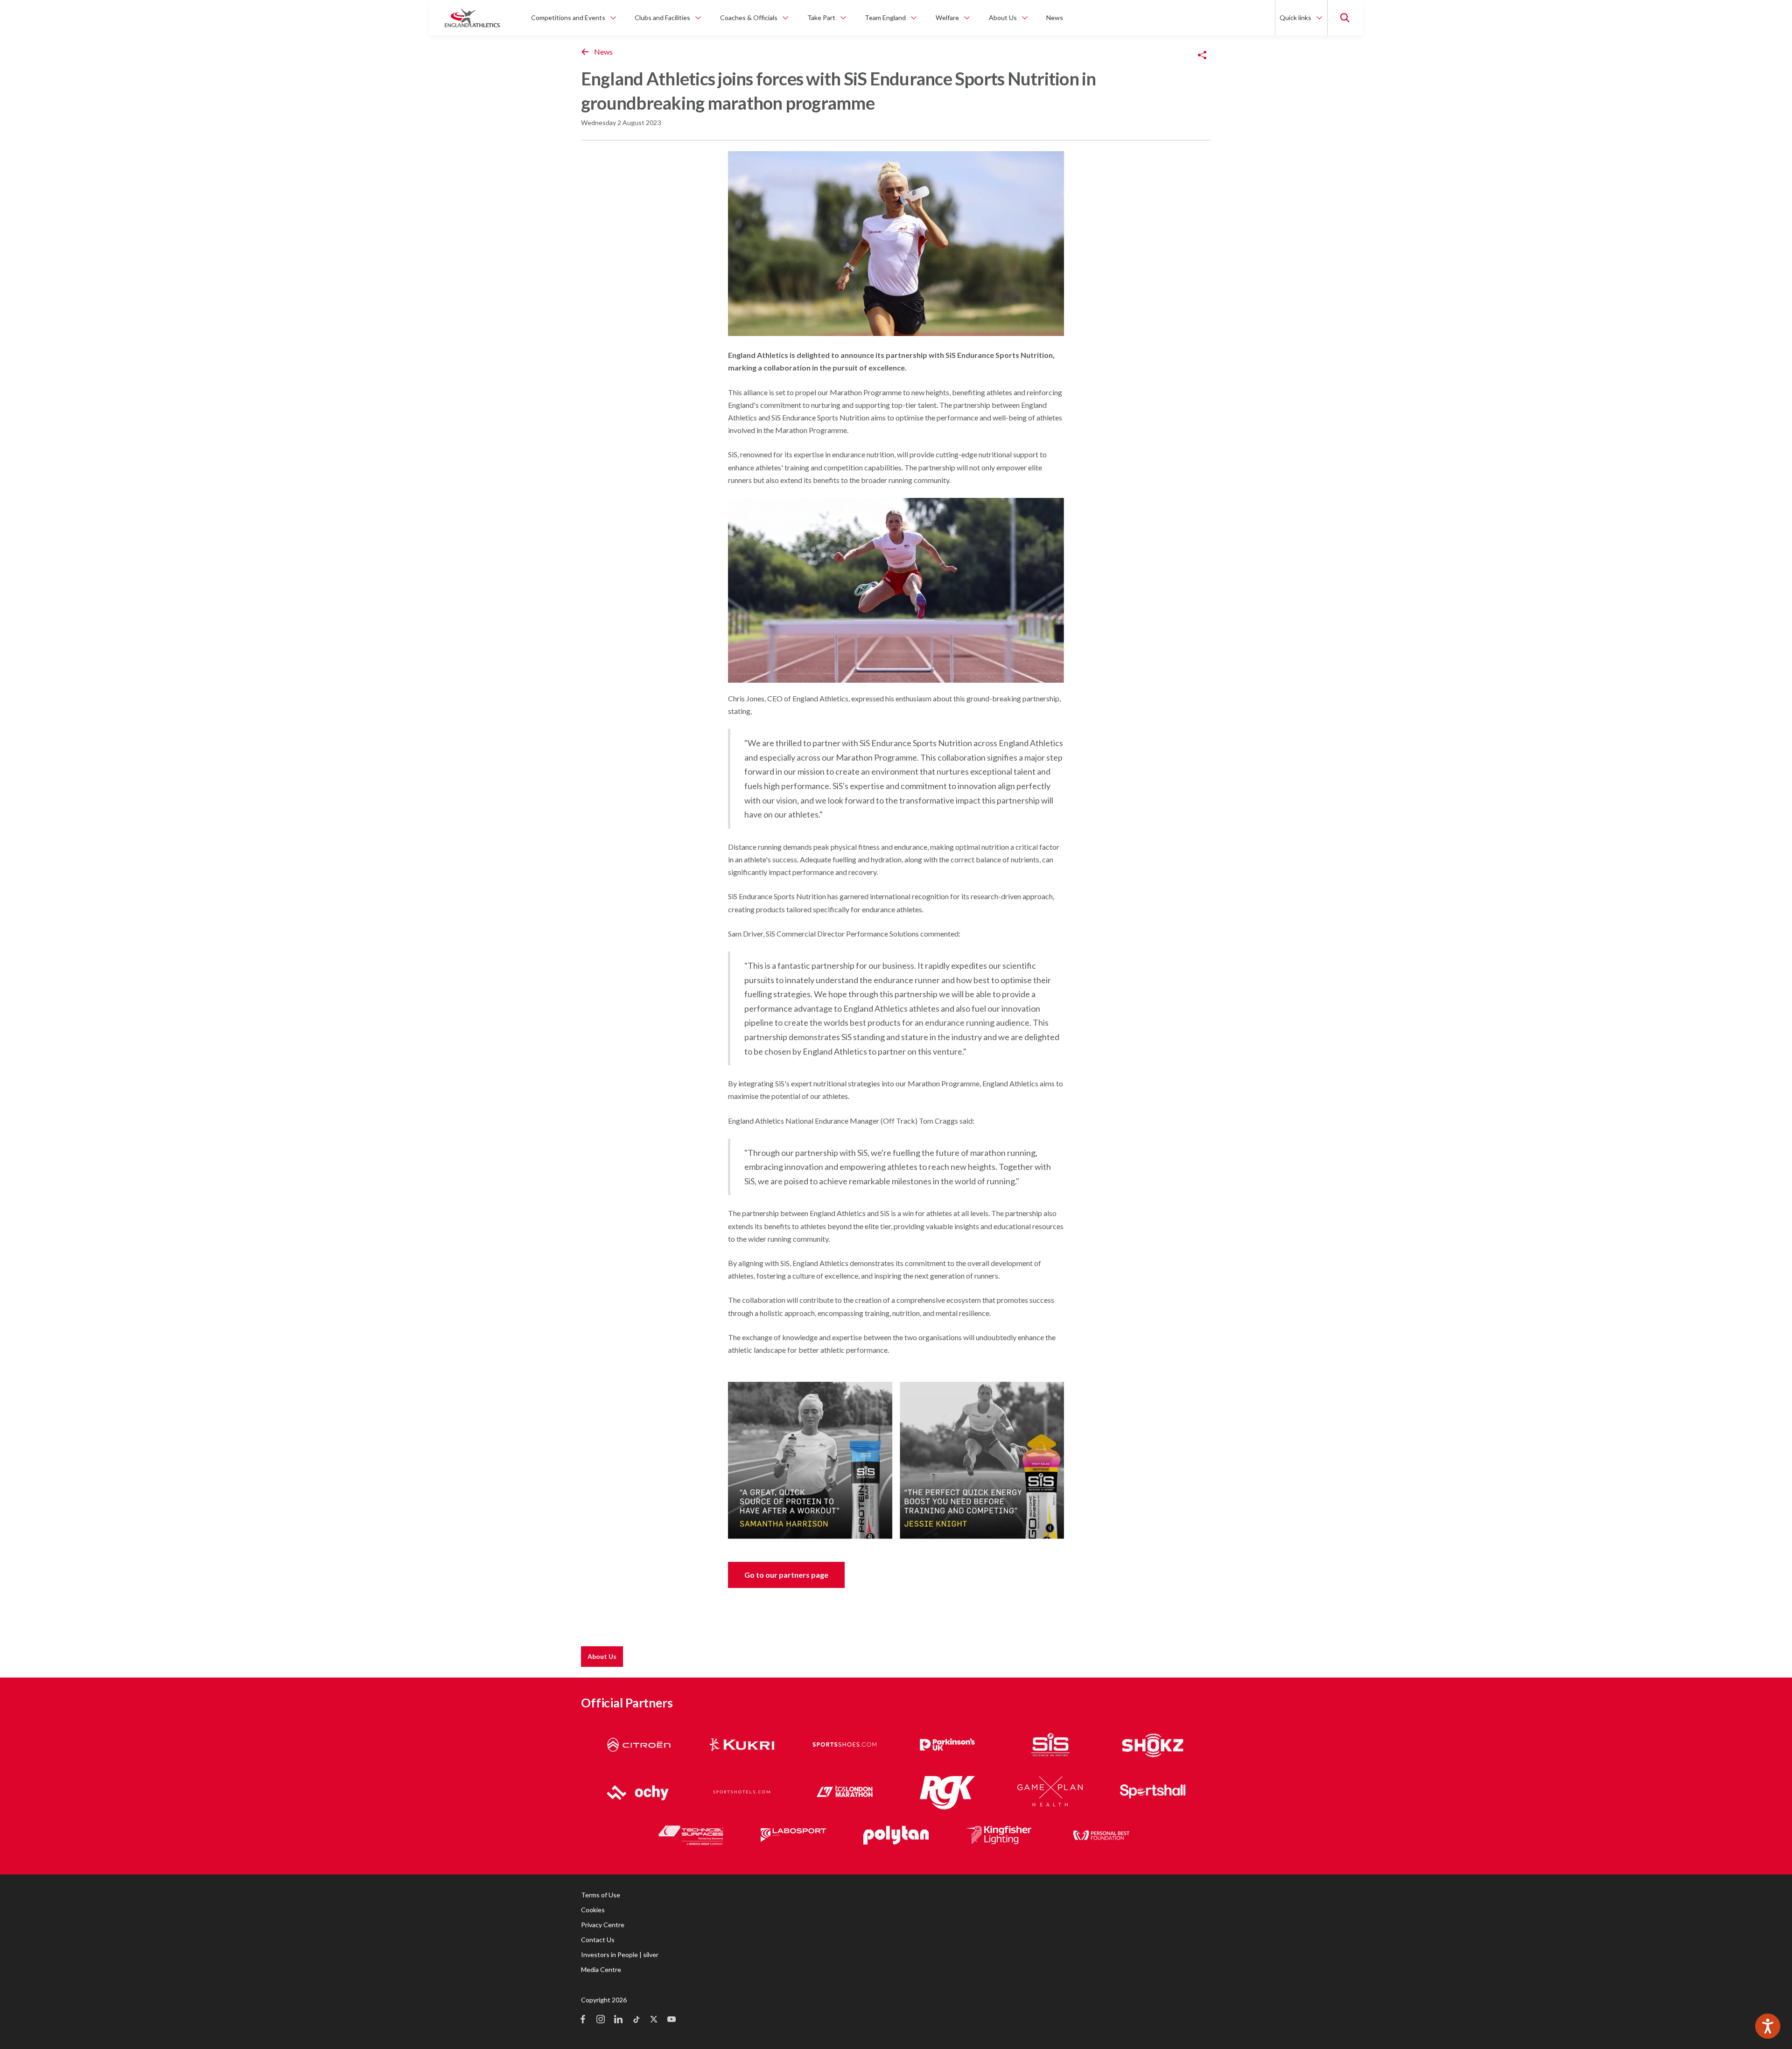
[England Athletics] (472, 18)
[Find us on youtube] (672, 2020)
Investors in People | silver (620, 1955)
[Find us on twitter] (654, 2020)
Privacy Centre (603, 1925)
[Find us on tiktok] (636, 2020)
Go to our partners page (786, 1575)
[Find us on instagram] (601, 2020)
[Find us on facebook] (583, 2020)
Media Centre (601, 1969)
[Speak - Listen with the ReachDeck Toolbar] (1768, 2026)
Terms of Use (601, 1895)
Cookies (593, 1910)
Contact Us (598, 1940)
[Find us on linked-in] (618, 2020)
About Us (602, 1656)
